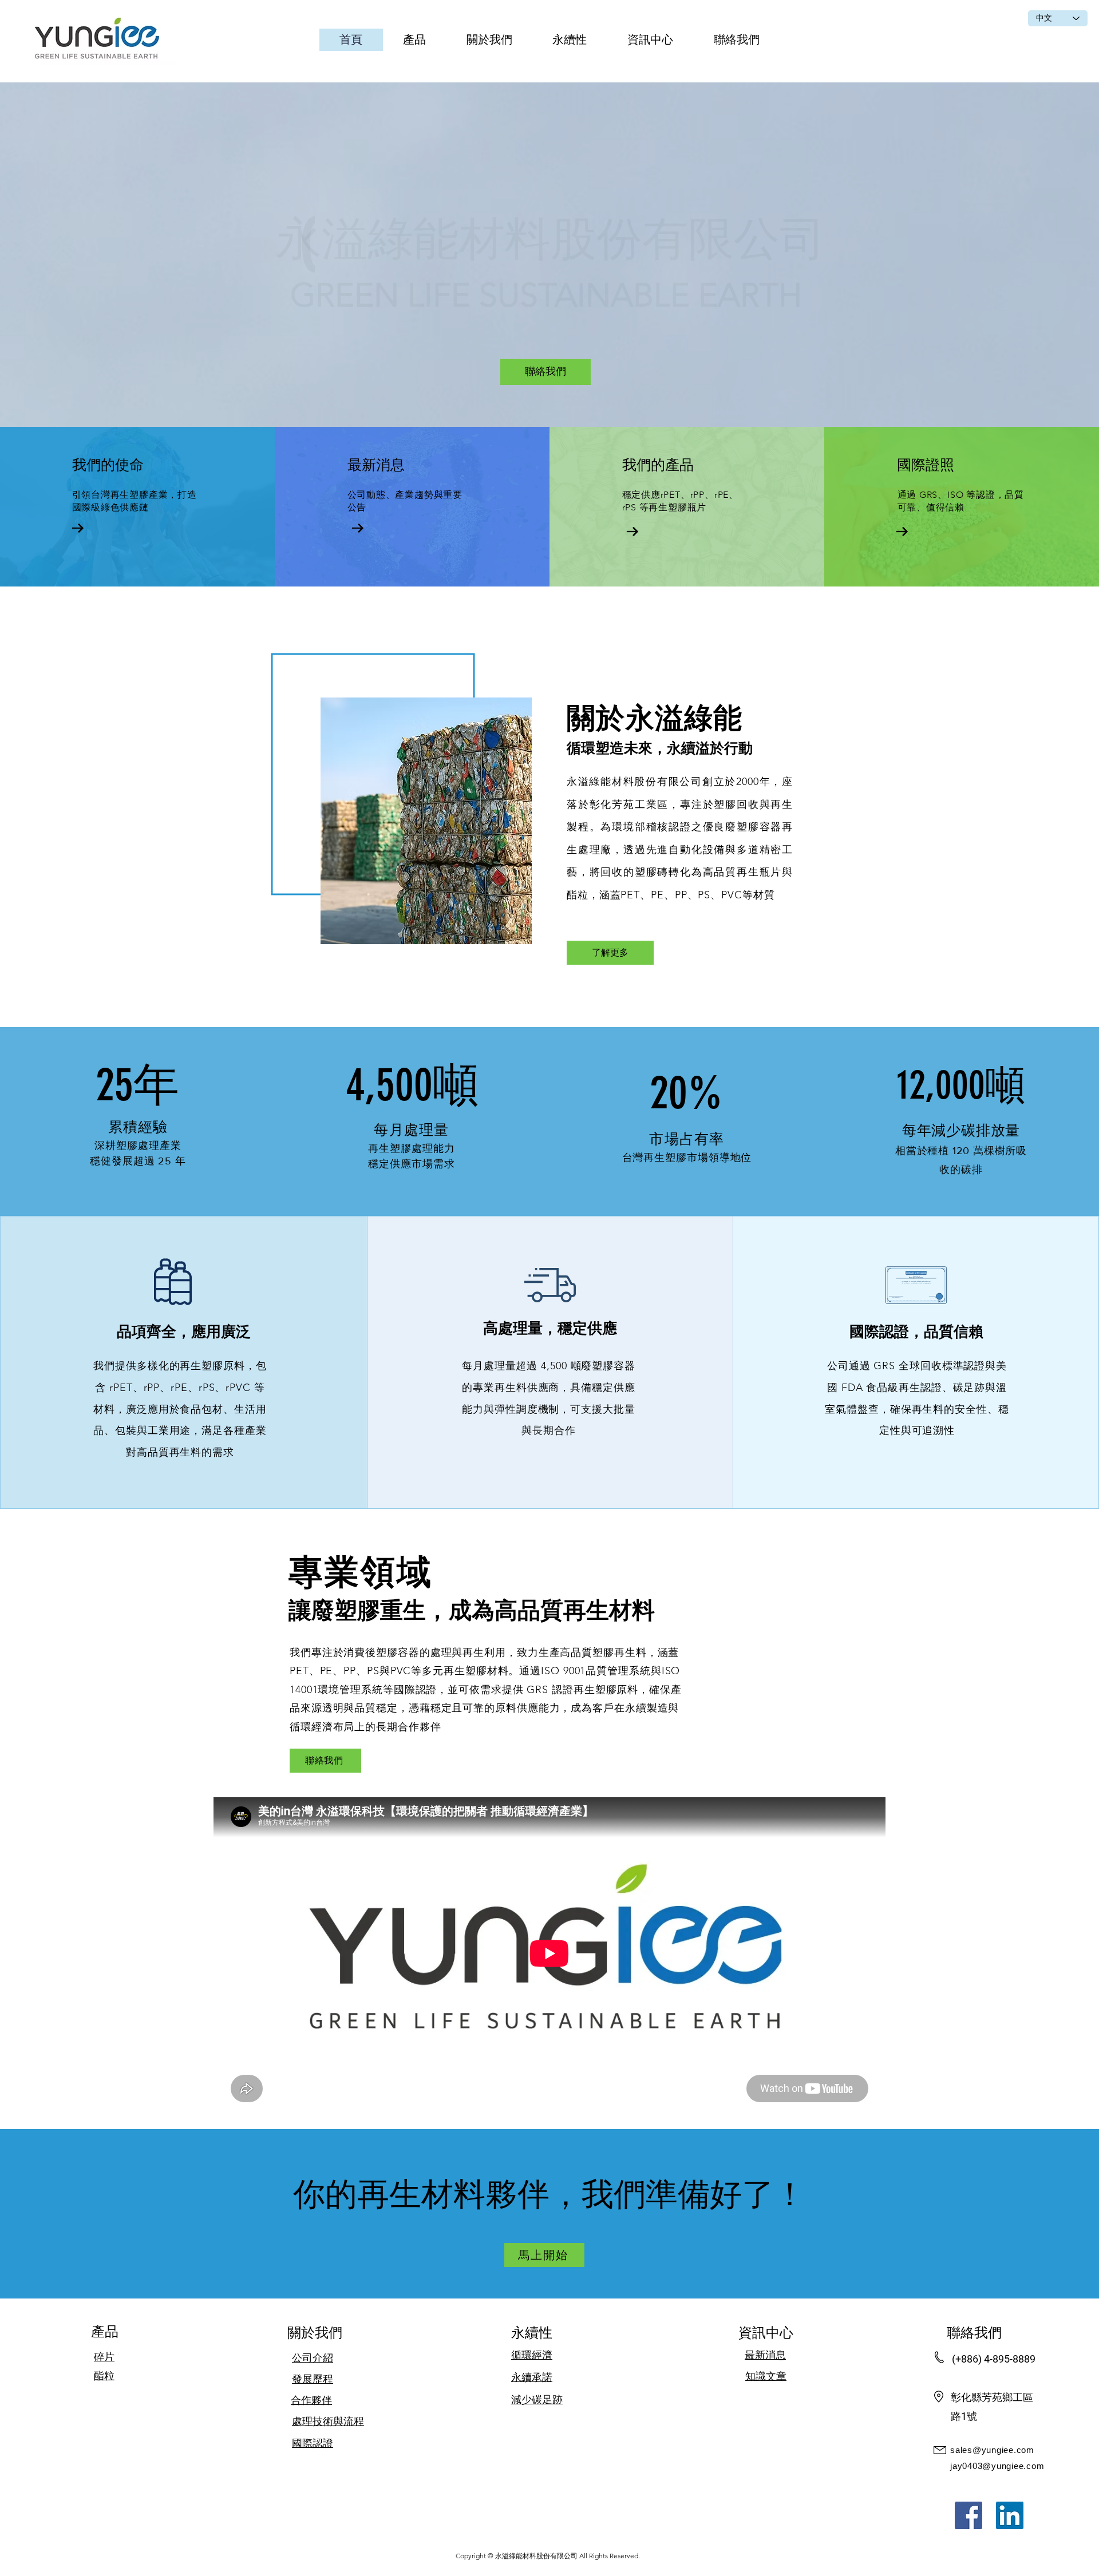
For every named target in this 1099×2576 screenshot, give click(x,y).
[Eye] (99, 40)
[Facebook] (968, 2515)
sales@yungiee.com (992, 2450)
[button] (415, 40)
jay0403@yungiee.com (997, 2466)
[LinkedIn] (1010, 2515)
